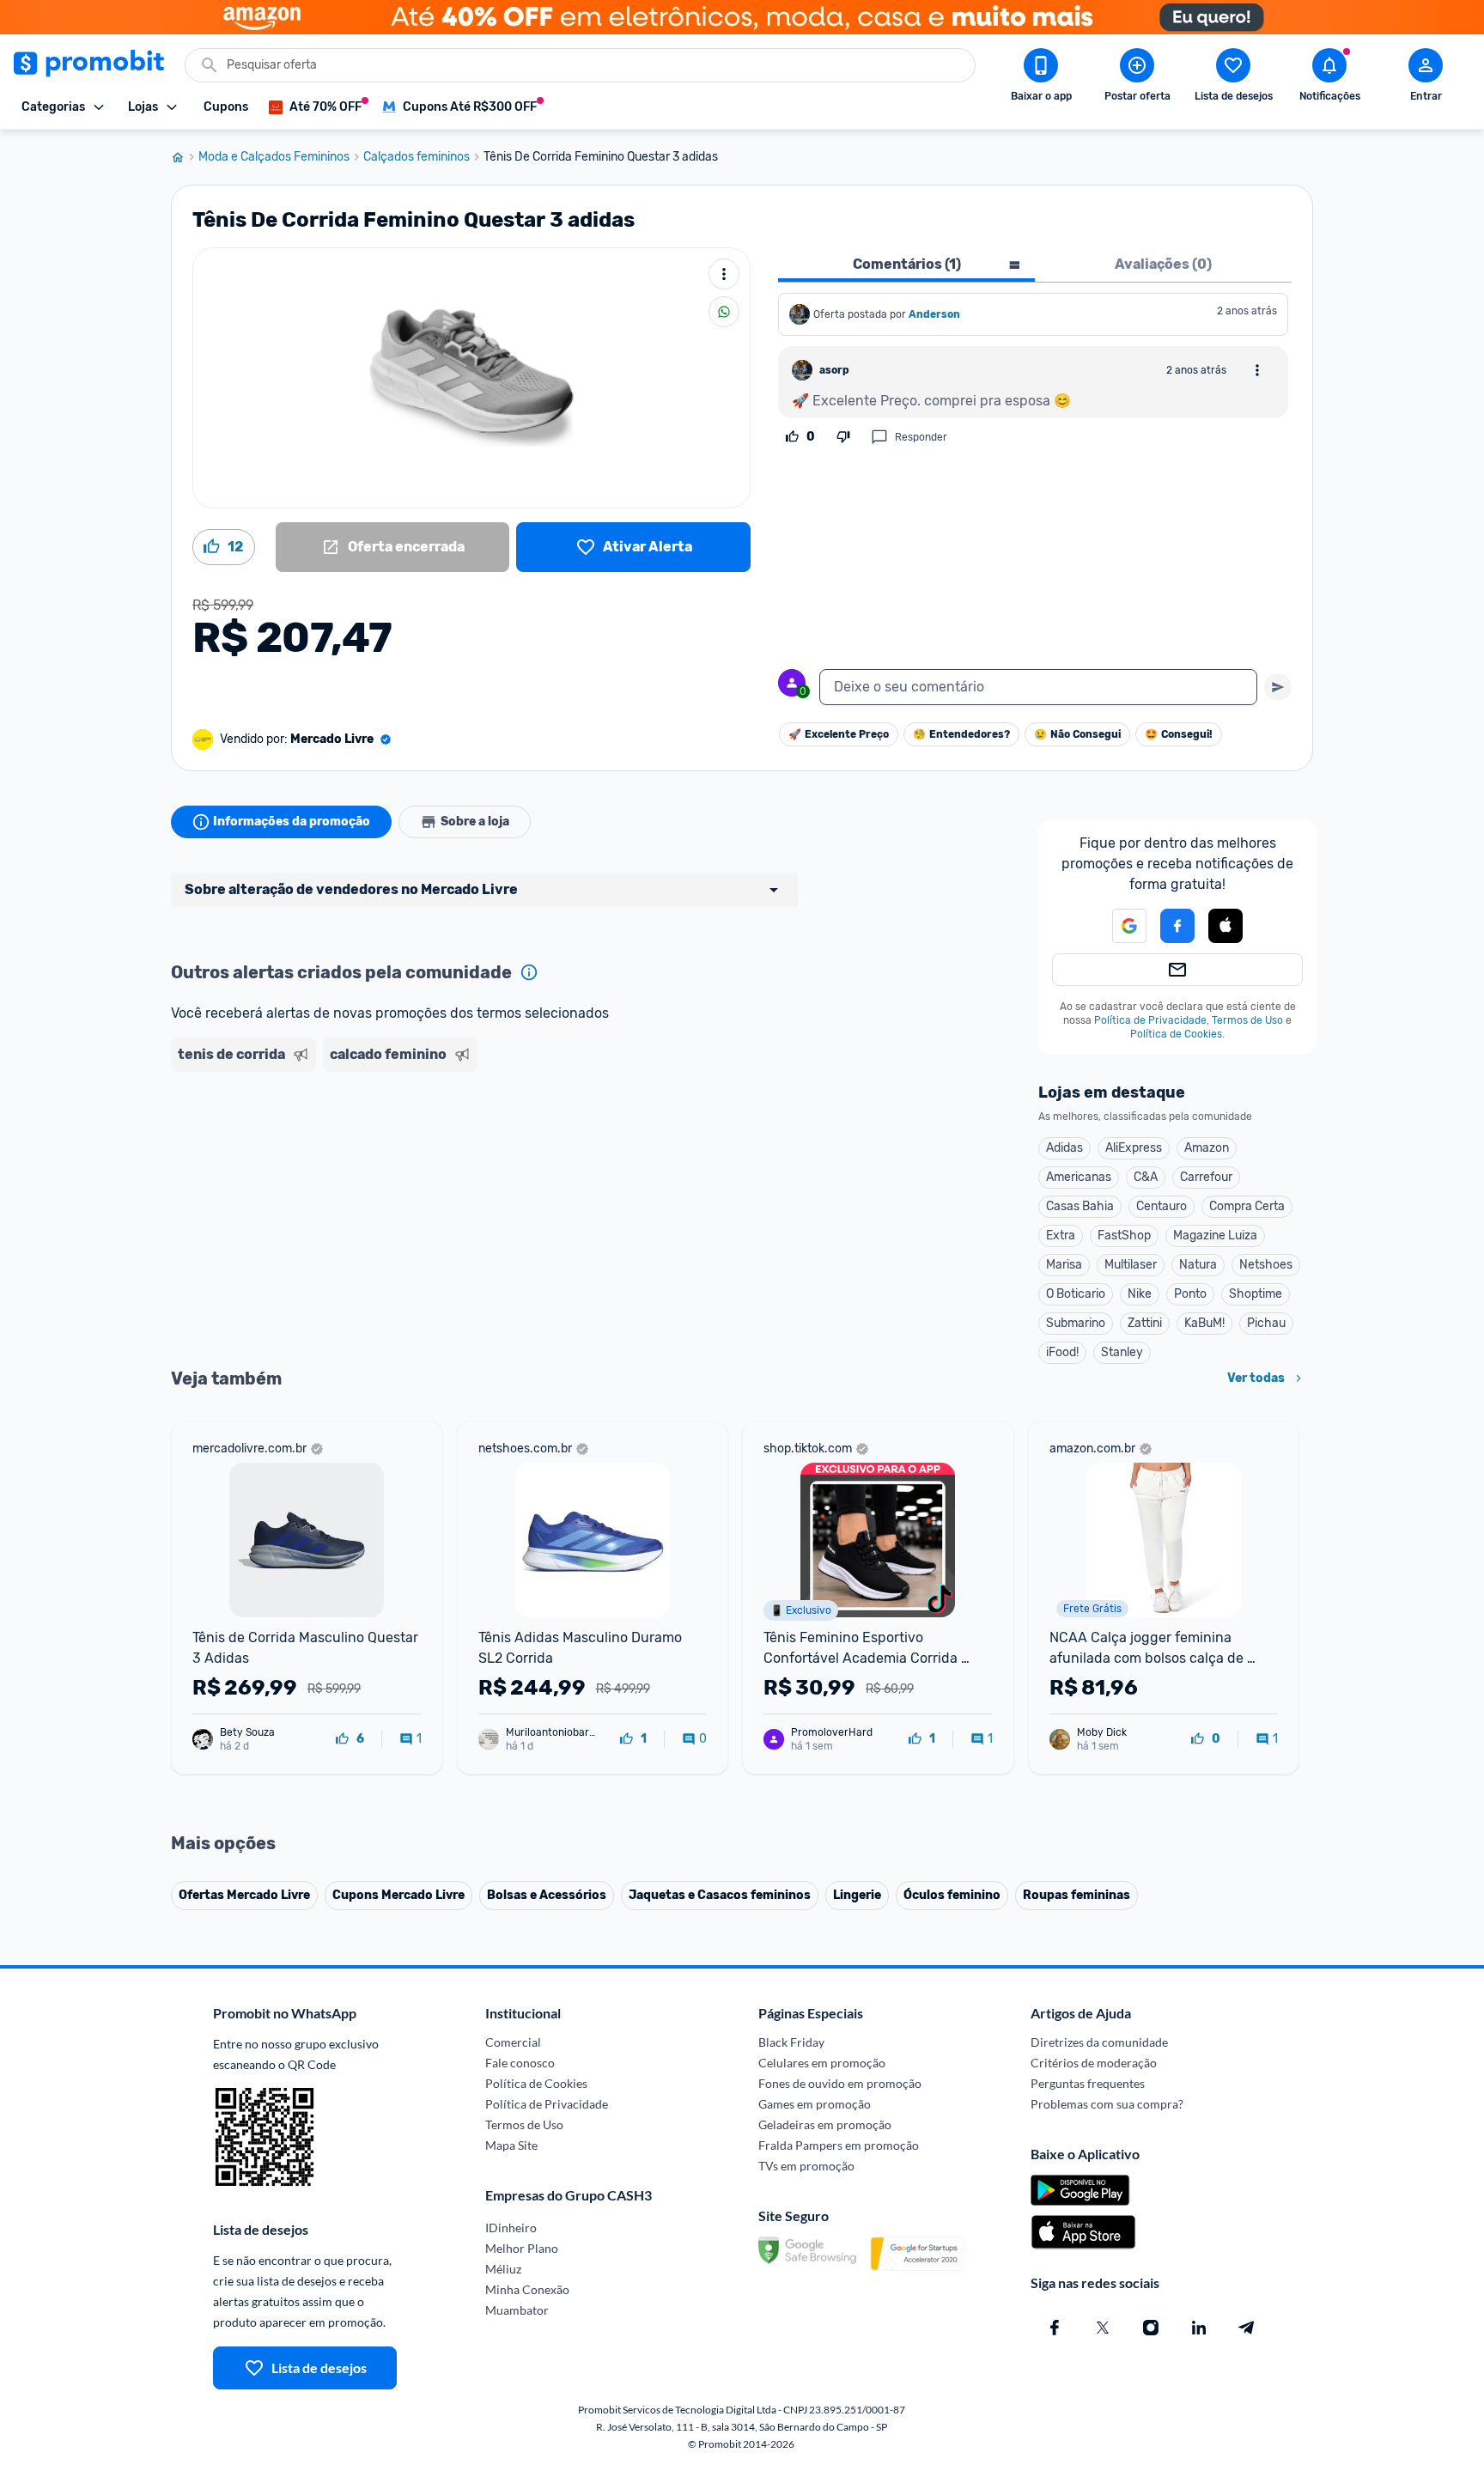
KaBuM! (1204, 1323)
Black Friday (791, 2042)
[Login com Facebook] (1177, 926)
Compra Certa (1247, 1206)
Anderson (934, 314)
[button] (1119, 926)
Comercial (513, 2042)
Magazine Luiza (1215, 1236)
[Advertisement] (501, 1145)
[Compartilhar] (724, 312)
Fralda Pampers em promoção (839, 2145)
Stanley (1122, 1352)
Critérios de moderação (1094, 2063)
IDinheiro (511, 2228)
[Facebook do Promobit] (1055, 2328)
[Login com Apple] (1226, 926)
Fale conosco (520, 2063)
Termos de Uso (1247, 1020)
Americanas (1079, 1177)
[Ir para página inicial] (185, 157)
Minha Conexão (527, 2289)
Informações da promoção (292, 822)
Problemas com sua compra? (1107, 2104)
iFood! (1062, 1352)
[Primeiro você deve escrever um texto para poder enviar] (1278, 687)
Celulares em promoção (822, 2063)
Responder (921, 437)
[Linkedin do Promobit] (1199, 2328)
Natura (1198, 1265)
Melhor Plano (522, 2248)
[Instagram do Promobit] (1151, 2328)
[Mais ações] (724, 274)
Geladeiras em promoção (825, 2124)
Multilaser (1131, 1265)
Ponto (1190, 1294)
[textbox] (1038, 687)
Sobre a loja (475, 822)
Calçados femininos (417, 157)
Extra (1061, 1236)
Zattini (1145, 1323)
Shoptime (1256, 1294)
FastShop (1124, 1236)
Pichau (1266, 1323)
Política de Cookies (1176, 1034)
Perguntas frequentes (1088, 2083)
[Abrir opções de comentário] (1257, 370)
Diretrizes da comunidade (1099, 2042)
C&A (1146, 1177)
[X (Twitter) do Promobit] (1103, 2328)
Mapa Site (511, 2145)
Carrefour (1206, 1177)
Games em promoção (815, 2104)
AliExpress (1134, 1148)
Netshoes (1266, 1265)
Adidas (1064, 1148)
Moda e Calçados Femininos (274, 157)
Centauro (1162, 1206)
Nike (1140, 1294)
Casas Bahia (1080, 1206)
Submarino (1076, 1323)
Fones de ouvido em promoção (840, 2083)
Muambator (517, 2310)
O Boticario (1076, 1294)
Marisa (1064, 1265)
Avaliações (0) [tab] (1163, 264)
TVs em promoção (806, 2166)
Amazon (1207, 1148)
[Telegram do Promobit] (1247, 2328)
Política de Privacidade (1150, 1020)
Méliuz (503, 2269)
